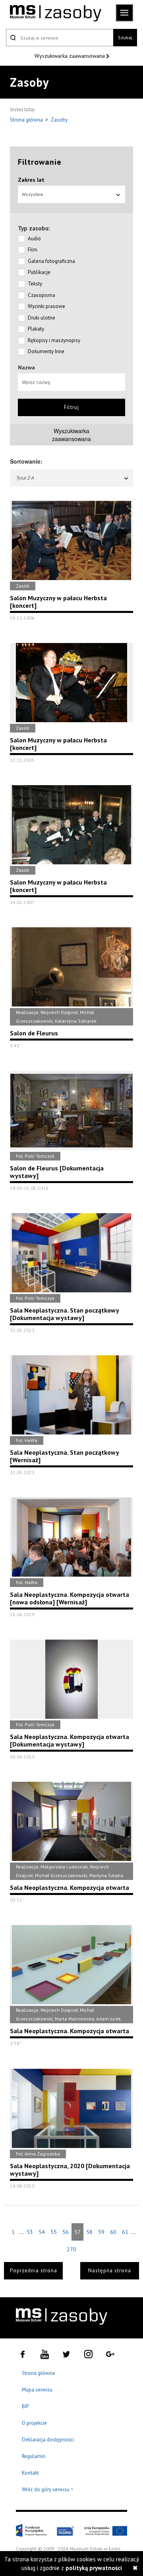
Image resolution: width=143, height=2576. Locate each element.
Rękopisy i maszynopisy (54, 340)
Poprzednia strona (34, 2271)
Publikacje (39, 272)
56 (66, 2232)
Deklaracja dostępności (48, 2440)
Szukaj (125, 37)
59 (101, 2232)
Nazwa (26, 367)
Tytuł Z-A (25, 478)
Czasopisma (42, 295)
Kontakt (30, 2473)
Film (33, 250)
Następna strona (110, 2271)
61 (125, 2232)
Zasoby (59, 120)
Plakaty (36, 329)
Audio (34, 239)
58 (89, 2232)
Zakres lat (31, 180)
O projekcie (34, 2423)
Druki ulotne (42, 318)
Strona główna (27, 120)
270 (71, 2249)
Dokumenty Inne (46, 351)
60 (113, 2232)
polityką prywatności (94, 2568)
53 (30, 2232)
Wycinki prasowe (46, 306)
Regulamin (34, 2456)
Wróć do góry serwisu (48, 2490)
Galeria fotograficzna (51, 261)
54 (42, 2232)
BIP (25, 2406)
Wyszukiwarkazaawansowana (71, 435)
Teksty (35, 284)
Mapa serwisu (37, 2390)
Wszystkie (33, 194)
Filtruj (71, 407)
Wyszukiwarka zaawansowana (71, 56)
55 (54, 2232)
